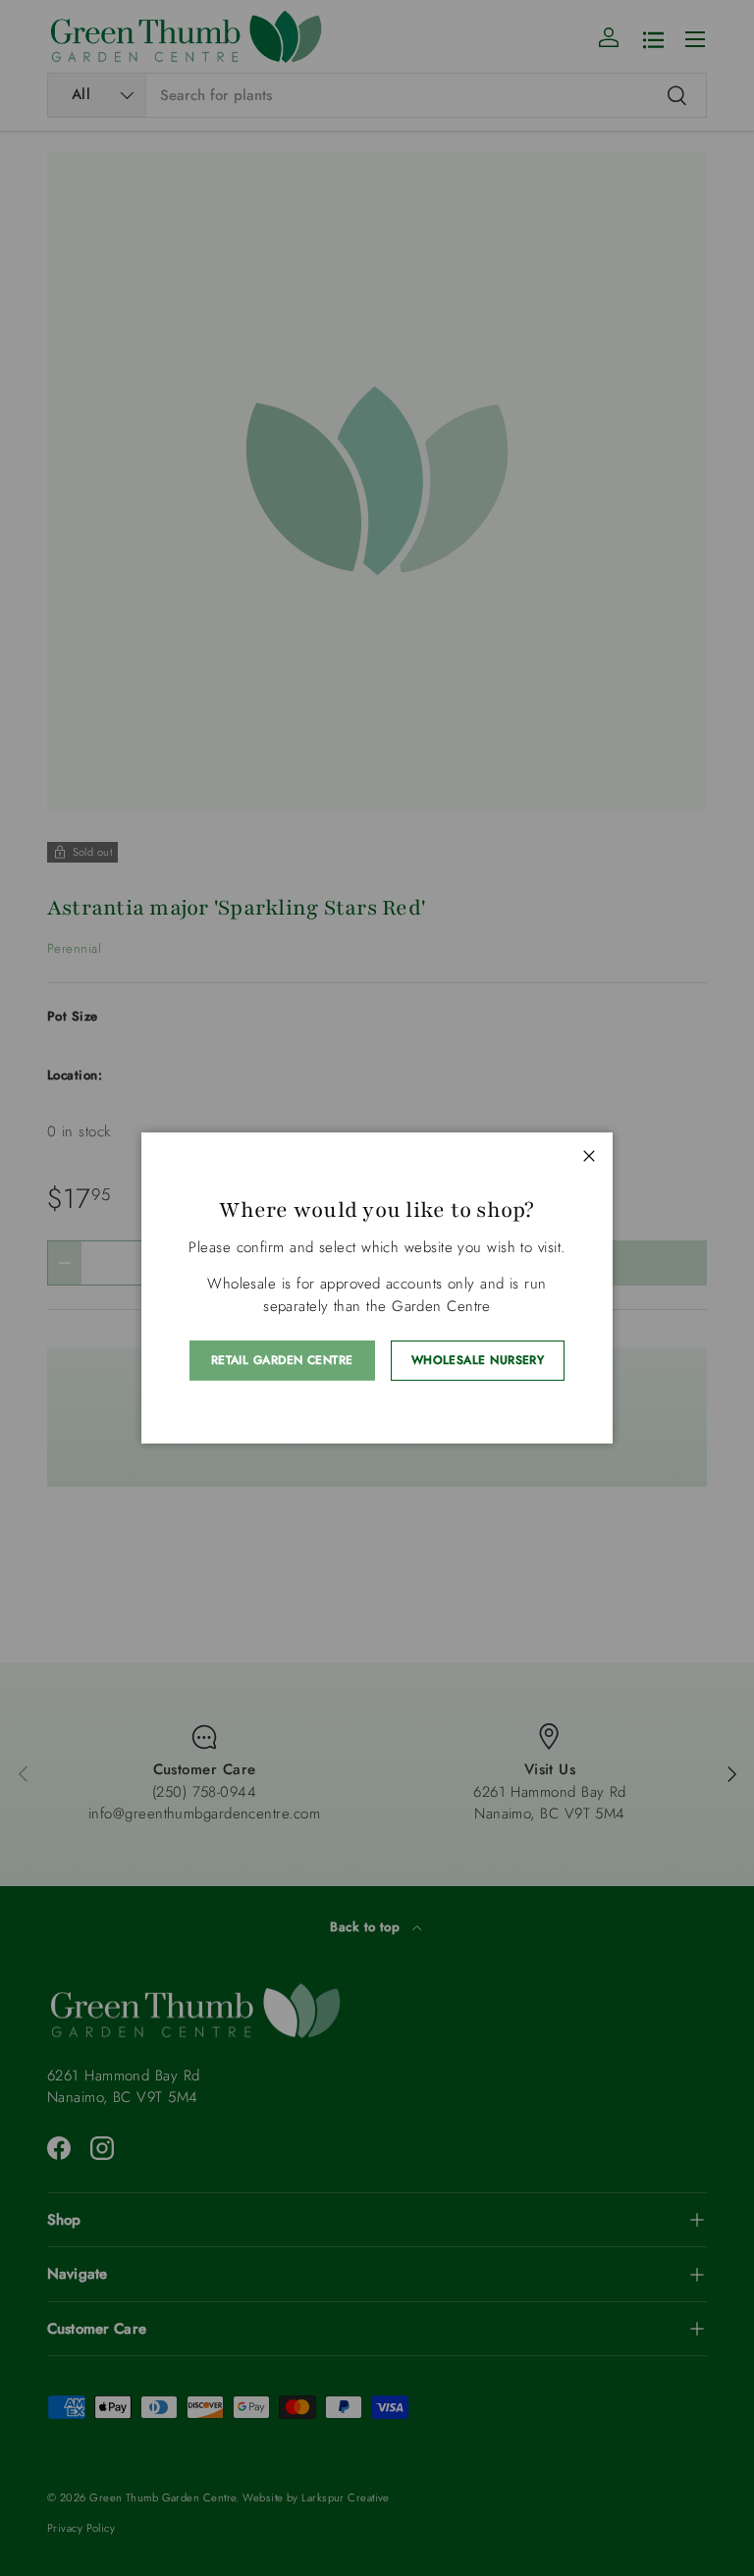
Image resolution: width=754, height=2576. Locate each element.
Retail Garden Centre (282, 1360)
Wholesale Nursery (478, 1360)
